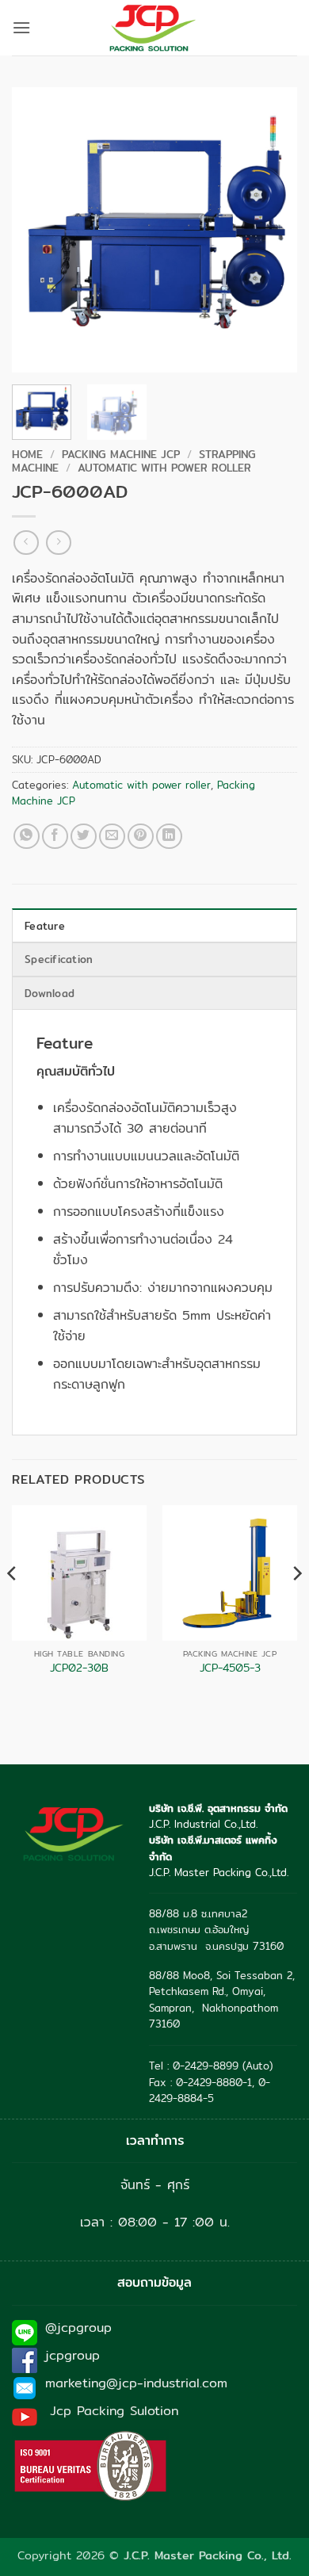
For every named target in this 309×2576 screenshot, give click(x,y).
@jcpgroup (78, 2328)
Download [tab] (50, 993)
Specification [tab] (59, 959)
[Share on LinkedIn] (169, 837)
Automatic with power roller (164, 468)
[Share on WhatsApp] (27, 837)
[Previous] (37, 230)
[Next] (272, 230)
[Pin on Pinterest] (141, 837)
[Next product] (26, 543)
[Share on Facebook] (55, 837)
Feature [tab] (45, 926)
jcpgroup (72, 2355)
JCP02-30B (79, 1668)
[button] (21, 27)
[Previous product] (58, 543)
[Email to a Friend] (112, 837)
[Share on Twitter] (84, 837)
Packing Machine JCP (121, 454)
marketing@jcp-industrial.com (136, 2383)
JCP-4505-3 (230, 1668)
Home (27, 454)
